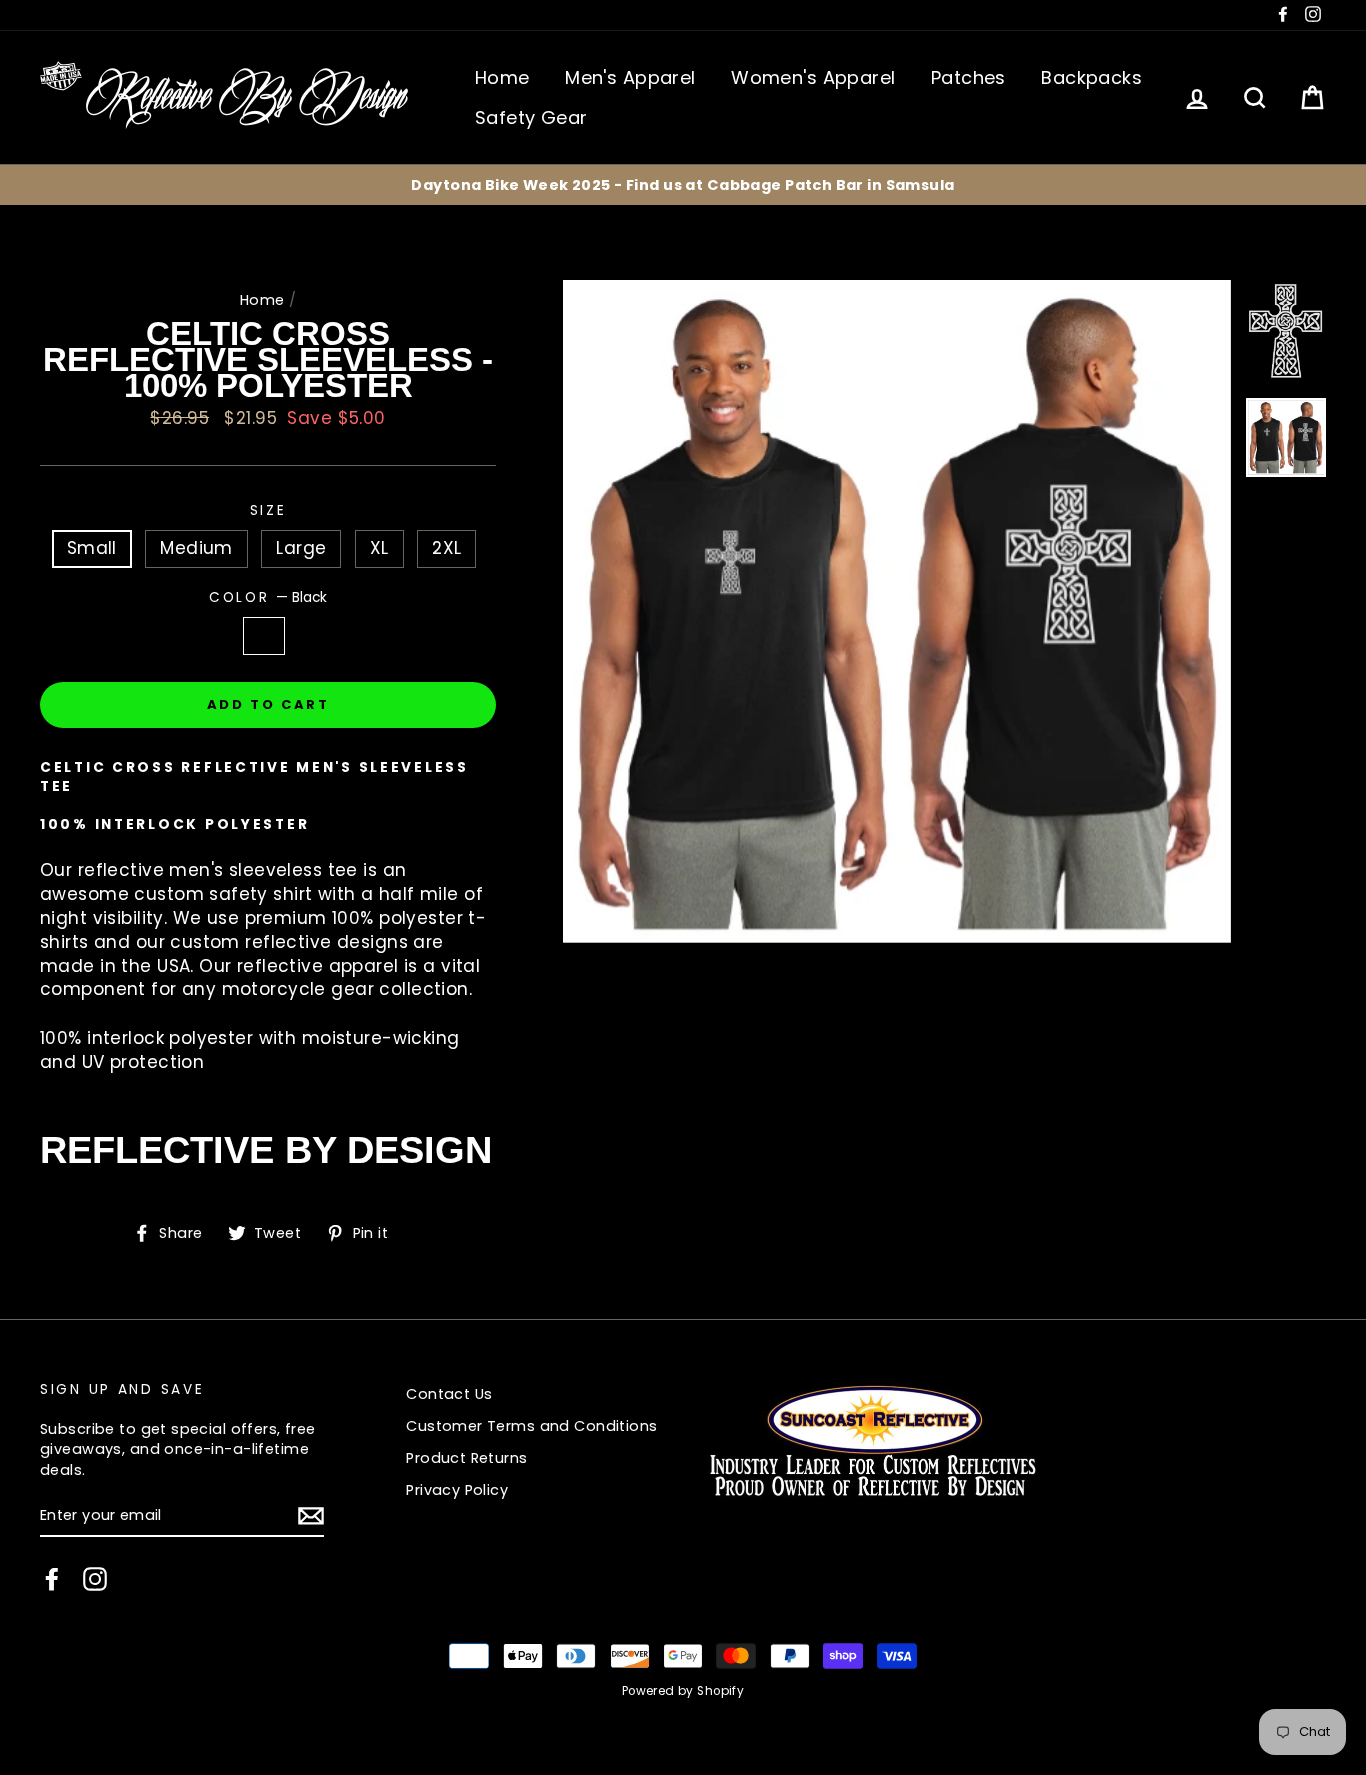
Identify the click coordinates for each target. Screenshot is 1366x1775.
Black (264, 636)
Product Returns (466, 1458)
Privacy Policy (457, 1490)
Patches (968, 77)
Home (502, 77)
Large (301, 548)
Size (268, 510)
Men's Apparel (630, 77)
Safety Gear (531, 117)
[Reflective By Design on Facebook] (52, 1579)
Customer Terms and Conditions (531, 1426)
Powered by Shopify (683, 1691)
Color (268, 597)
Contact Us (449, 1394)
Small (92, 548)
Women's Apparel (813, 77)
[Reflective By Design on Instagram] (95, 1579)
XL (379, 548)
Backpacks (1091, 77)
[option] (683, 185)
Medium (196, 548)
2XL (446, 548)
